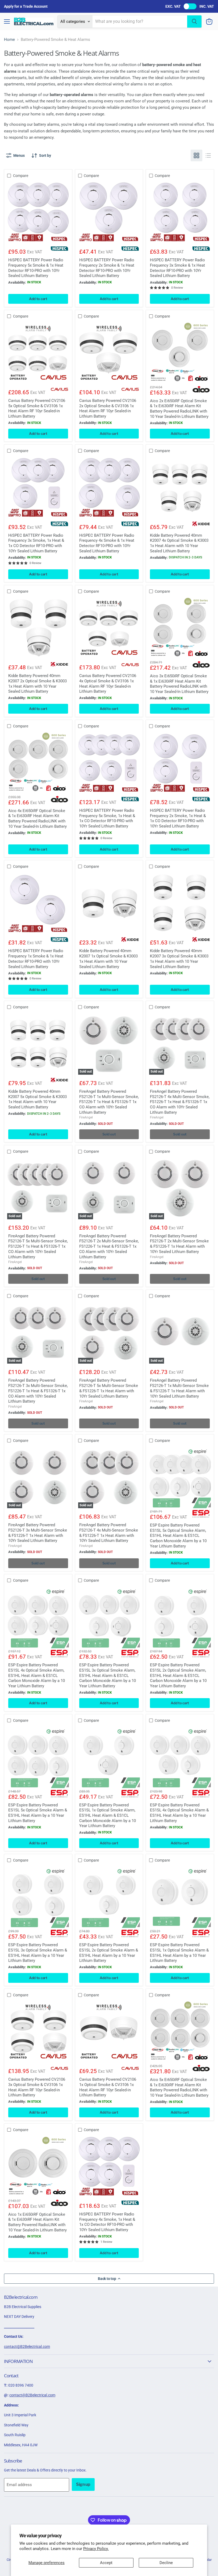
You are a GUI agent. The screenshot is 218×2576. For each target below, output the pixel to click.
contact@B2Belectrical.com (27, 2347)
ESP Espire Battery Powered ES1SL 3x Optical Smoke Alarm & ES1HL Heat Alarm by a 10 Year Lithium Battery (38, 1953)
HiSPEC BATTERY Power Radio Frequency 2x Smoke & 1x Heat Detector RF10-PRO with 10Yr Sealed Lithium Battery (107, 268)
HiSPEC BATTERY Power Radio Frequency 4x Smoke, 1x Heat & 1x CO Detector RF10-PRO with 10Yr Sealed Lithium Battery (107, 2222)
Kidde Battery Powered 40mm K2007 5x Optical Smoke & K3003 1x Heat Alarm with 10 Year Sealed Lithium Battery (37, 1099)
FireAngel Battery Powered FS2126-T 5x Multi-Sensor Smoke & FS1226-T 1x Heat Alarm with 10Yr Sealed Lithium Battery (109, 1388)
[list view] (208, 155)
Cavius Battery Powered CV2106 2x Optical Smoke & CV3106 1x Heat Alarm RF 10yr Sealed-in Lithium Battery (108, 408)
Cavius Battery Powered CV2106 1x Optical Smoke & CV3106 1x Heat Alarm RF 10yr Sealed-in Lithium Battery (108, 2087)
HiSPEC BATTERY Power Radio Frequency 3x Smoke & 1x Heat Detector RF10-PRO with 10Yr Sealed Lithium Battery (177, 268)
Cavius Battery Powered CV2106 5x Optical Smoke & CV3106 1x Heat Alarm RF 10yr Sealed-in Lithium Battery (37, 408)
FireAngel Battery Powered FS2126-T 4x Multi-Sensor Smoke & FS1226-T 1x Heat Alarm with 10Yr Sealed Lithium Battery (109, 1533)
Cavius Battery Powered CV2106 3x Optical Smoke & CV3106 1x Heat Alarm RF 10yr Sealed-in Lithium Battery (37, 2087)
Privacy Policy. (96, 2549)
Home (9, 40)
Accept (106, 2563)
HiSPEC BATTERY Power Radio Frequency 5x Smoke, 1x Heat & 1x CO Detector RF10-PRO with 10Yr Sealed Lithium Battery (107, 818)
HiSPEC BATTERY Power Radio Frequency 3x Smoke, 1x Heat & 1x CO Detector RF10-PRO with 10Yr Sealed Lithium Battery (36, 543)
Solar (208, 2560)
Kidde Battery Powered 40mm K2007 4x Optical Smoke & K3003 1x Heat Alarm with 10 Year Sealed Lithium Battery (179, 543)
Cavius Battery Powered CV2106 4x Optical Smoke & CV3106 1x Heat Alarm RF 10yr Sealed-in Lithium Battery (108, 684)
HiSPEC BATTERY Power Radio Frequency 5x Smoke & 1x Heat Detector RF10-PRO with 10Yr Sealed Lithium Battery (36, 268)
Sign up (83, 2484)
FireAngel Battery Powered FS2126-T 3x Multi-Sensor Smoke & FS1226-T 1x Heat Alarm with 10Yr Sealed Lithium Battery (38, 1533)
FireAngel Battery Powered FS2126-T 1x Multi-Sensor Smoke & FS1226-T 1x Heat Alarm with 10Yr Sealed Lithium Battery (179, 1388)
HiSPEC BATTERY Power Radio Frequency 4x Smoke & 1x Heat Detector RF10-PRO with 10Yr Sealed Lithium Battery (107, 543)
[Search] (194, 21)
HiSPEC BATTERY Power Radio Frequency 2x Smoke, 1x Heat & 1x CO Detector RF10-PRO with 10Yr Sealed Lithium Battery (178, 818)
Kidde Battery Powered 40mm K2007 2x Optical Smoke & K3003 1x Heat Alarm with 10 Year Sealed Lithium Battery (37, 684)
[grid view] (196, 155)
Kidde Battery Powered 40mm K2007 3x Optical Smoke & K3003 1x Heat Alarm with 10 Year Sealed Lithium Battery (179, 959)
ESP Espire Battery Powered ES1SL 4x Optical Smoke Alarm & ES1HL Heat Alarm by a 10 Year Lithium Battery (179, 1813)
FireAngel (86, 1117)
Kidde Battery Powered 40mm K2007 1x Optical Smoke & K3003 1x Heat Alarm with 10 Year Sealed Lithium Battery (108, 959)
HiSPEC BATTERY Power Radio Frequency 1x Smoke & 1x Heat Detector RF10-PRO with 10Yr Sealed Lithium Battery (36, 959)
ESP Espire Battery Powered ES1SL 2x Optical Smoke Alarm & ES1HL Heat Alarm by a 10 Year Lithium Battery (109, 1953)
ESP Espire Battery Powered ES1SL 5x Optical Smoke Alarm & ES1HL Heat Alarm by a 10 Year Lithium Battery (38, 1813)
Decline (166, 2563)
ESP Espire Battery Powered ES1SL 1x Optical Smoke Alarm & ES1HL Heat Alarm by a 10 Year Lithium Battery (179, 1953)
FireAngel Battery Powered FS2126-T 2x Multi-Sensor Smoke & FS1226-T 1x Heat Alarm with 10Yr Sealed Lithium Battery (179, 1244)
